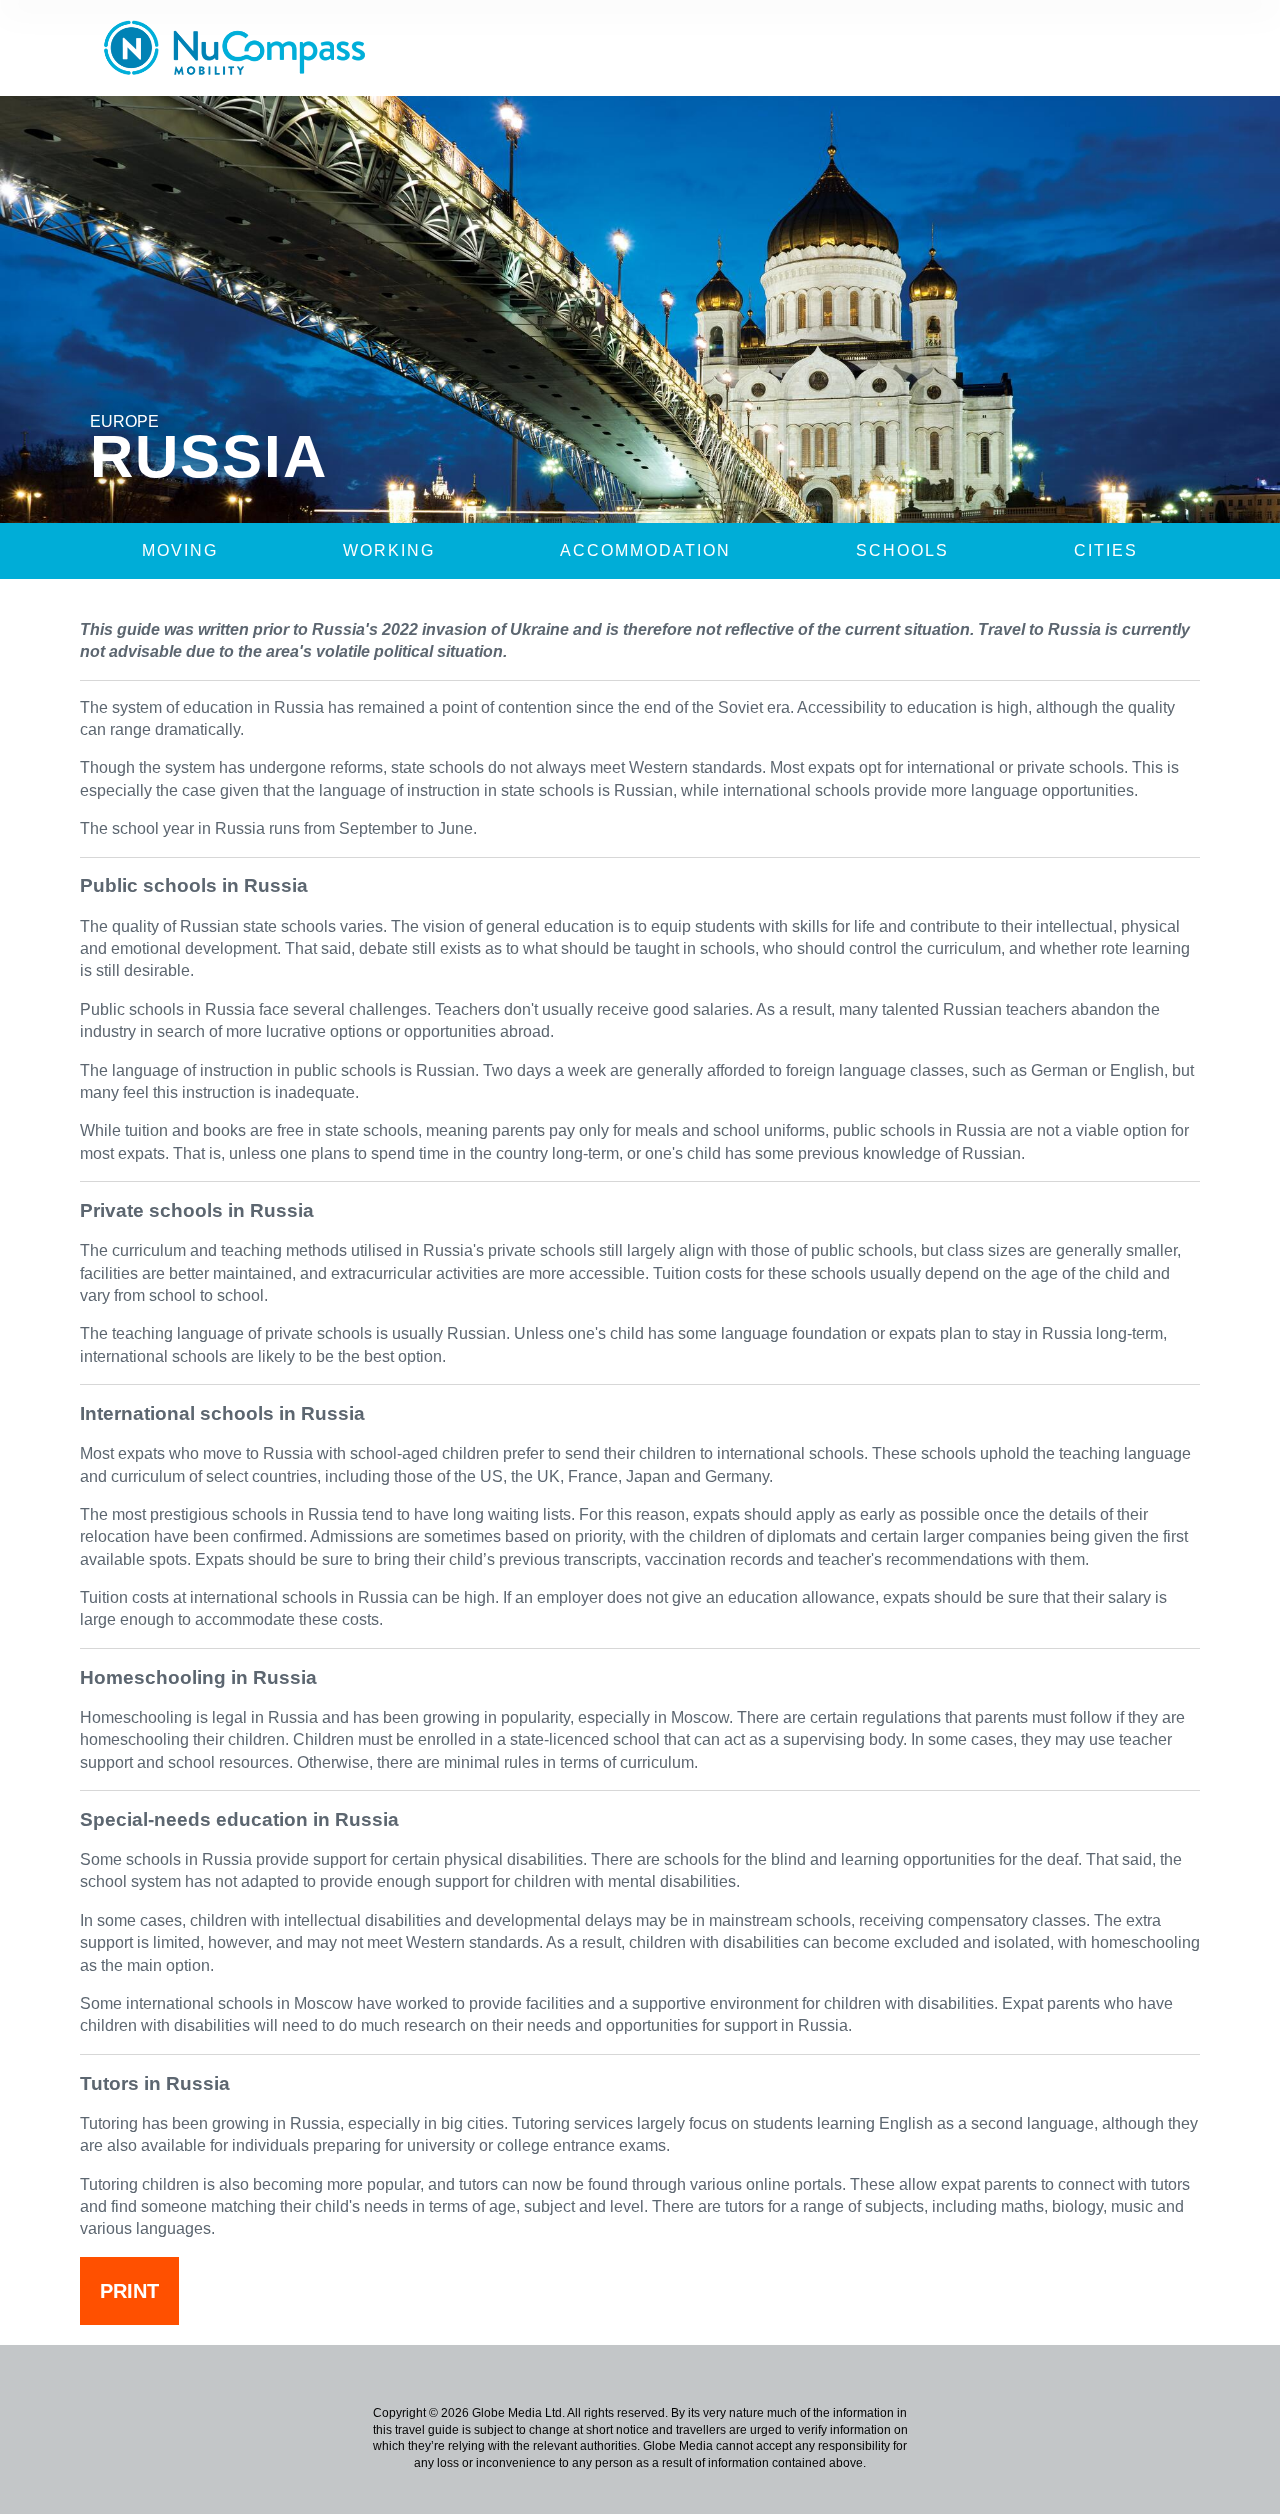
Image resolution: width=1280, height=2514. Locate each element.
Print (129, 2291)
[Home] (242, 48)
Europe (124, 421)
